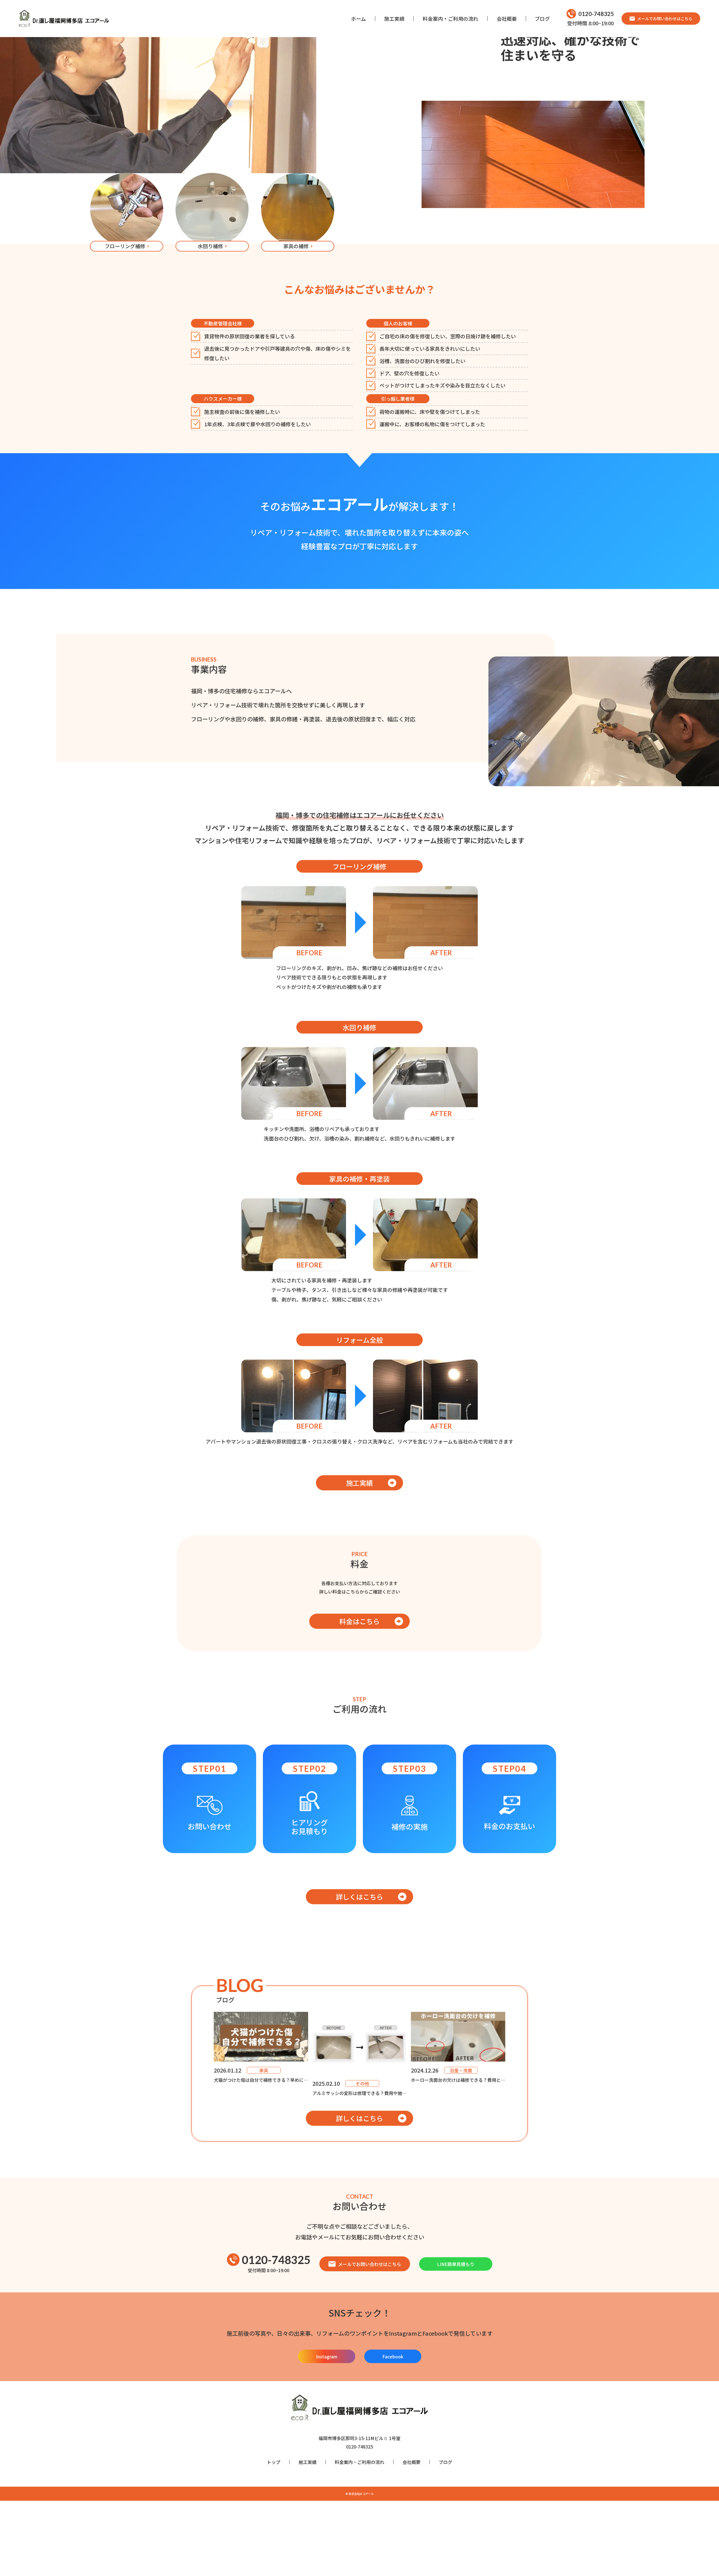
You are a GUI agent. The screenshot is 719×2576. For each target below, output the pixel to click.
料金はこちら (359, 1673)
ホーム (359, 19)
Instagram (327, 2408)
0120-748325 (596, 14)
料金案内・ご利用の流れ (450, 19)
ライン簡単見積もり (710, 1288)
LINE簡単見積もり (456, 2316)
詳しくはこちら (359, 1949)
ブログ (542, 19)
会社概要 (507, 19)
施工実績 (394, 19)
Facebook (393, 2408)
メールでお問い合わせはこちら (665, 19)
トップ (274, 2514)
